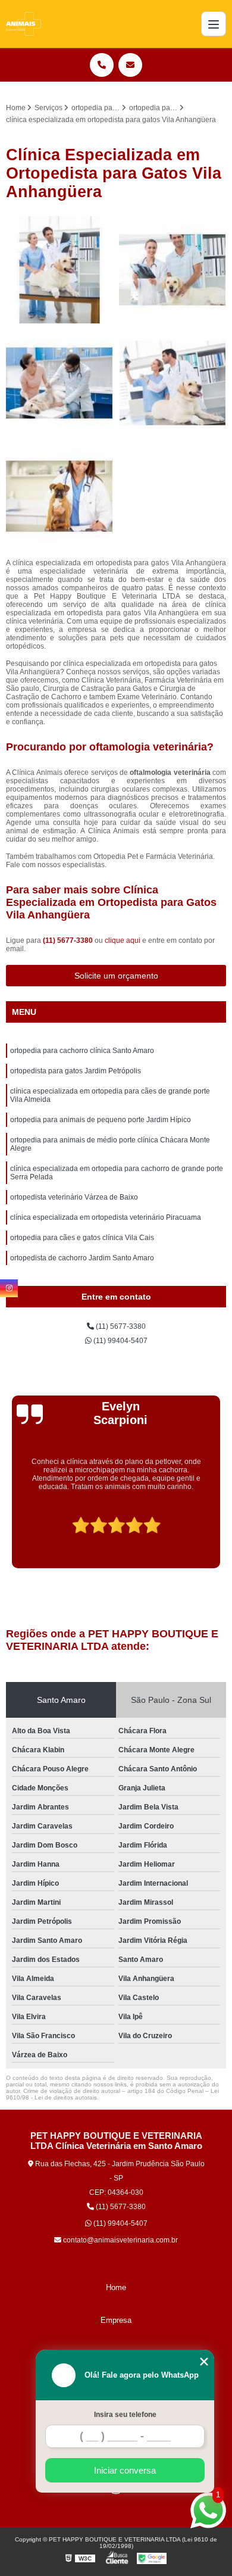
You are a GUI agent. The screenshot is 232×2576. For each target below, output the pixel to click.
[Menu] (214, 24)
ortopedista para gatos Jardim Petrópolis (76, 1071)
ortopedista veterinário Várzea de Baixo (74, 1197)
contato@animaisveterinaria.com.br (120, 2240)
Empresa (116, 2320)
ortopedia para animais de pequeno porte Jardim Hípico (101, 1120)
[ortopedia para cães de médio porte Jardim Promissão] (173, 383)
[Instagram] (9, 1288)
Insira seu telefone (125, 2415)
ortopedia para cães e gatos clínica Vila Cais (82, 1238)
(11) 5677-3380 (69, 940)
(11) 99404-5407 (120, 1341)
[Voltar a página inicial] (23, 24)
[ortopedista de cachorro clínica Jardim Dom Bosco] (59, 270)
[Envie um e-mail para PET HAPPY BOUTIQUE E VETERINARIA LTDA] (130, 65)
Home (116, 2287)
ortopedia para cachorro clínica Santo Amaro (82, 1051)
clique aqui (123, 940)
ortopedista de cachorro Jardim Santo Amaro (82, 1258)
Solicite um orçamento (116, 976)
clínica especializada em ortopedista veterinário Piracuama (106, 1217)
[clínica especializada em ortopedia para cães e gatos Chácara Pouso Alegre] (173, 270)
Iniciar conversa (125, 2470)
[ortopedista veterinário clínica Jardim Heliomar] (59, 496)
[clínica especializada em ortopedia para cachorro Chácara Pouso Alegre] (59, 383)
